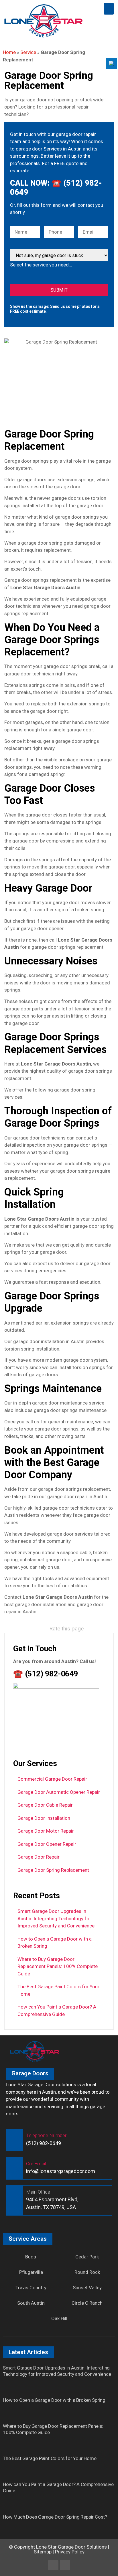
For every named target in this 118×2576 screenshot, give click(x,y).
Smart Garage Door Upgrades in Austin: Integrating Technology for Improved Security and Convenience (56, 1918)
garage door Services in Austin (49, 149)
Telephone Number (46, 2135)
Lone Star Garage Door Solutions (71, 2547)
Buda (31, 2257)
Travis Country (31, 2288)
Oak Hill (59, 2318)
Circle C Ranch (87, 2303)
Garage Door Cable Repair (45, 1805)
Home (9, 52)
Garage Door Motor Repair (46, 1831)
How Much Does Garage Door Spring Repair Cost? (55, 2517)
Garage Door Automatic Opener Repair (59, 1792)
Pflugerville (31, 2272)
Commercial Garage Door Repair (52, 1779)
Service (28, 52)
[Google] (65, 2565)
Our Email (36, 2164)
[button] (109, 9)
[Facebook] (53, 2565)
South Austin (31, 2303)
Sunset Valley (87, 2288)
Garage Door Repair (39, 1857)
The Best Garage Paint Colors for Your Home (50, 2458)
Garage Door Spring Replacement (53, 1870)
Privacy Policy (70, 2552)
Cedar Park (87, 2257)
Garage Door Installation (44, 1818)
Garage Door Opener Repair (47, 1844)
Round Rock (87, 2272)
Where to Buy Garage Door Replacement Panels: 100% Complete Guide (58, 1966)
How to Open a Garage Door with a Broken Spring (54, 2400)
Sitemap (43, 2552)
